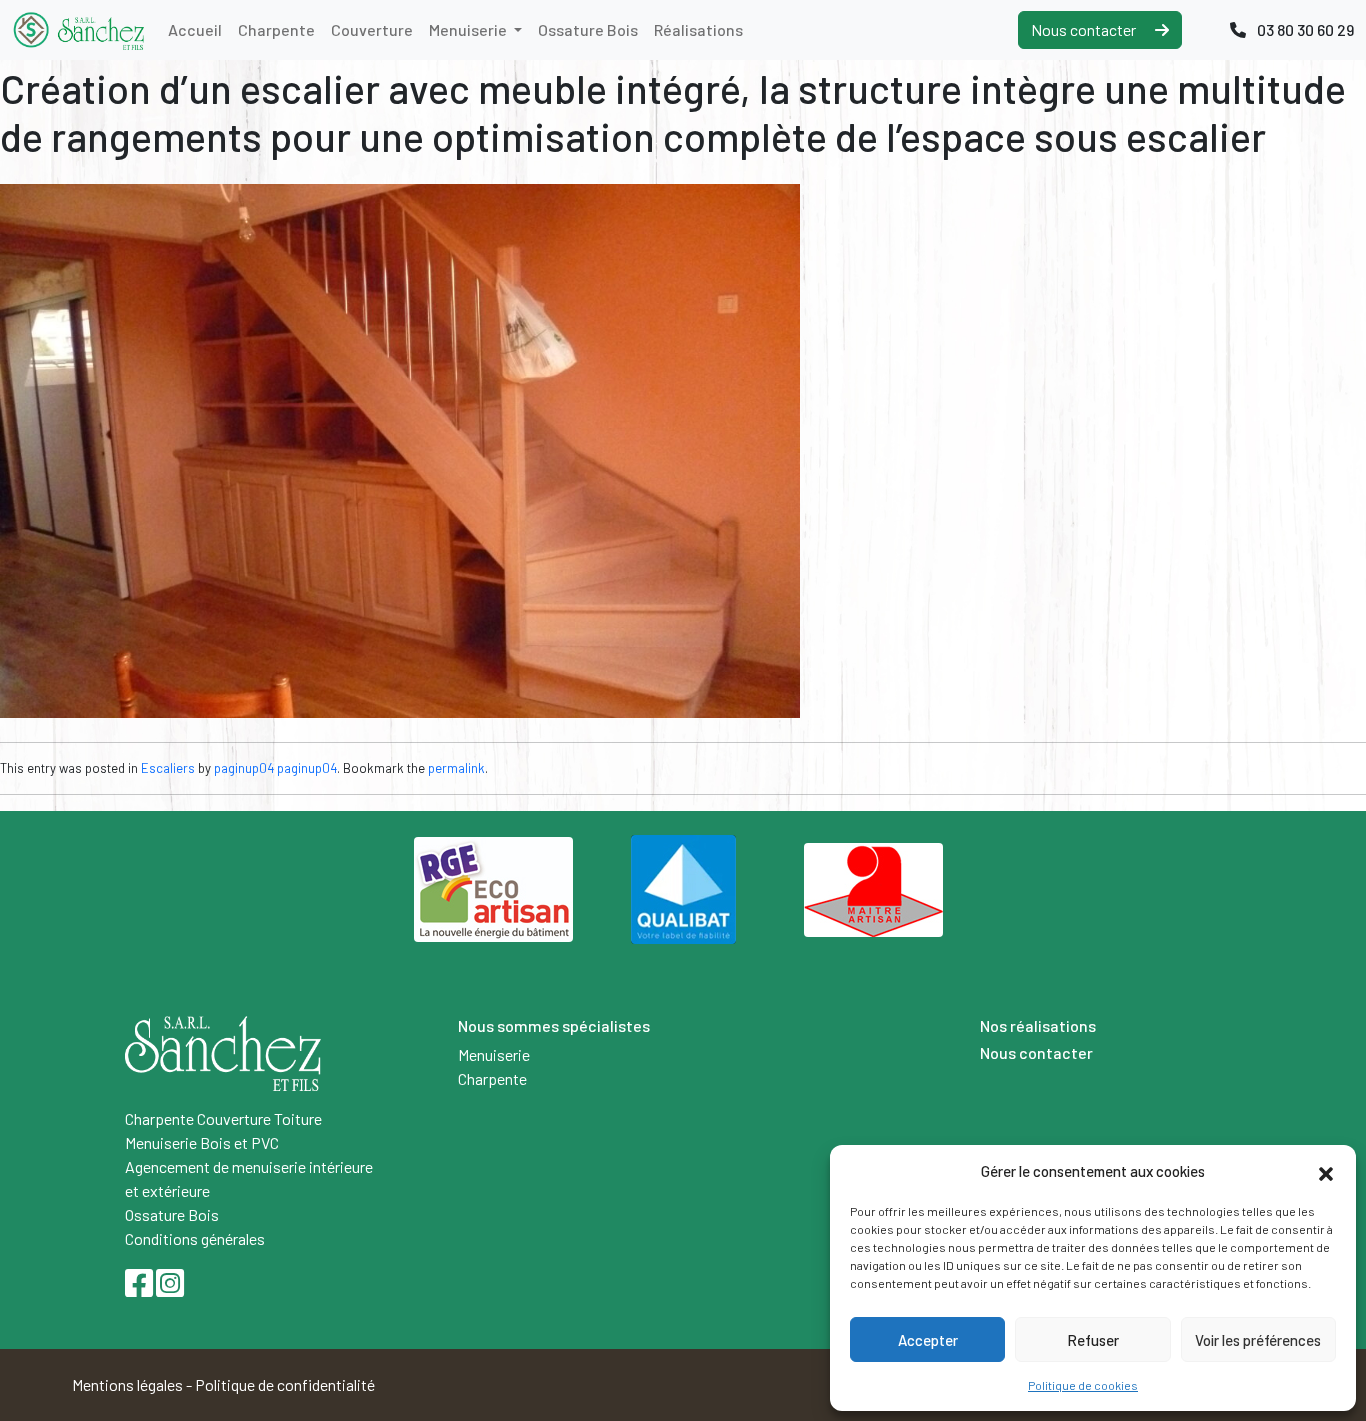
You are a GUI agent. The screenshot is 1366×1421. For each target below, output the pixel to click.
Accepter (928, 1340)
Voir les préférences (1258, 1340)
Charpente (276, 29)
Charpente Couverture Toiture (223, 1118)
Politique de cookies (1083, 1385)
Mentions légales (127, 1384)
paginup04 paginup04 (275, 768)
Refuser (1093, 1340)
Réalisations (698, 29)
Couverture (372, 29)
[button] (1326, 1171)
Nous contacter (1085, 29)
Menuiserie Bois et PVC (202, 1142)
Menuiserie (469, 29)
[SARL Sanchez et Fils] (78, 30)
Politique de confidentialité (285, 1384)
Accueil (195, 29)
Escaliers (168, 768)
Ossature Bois (588, 29)
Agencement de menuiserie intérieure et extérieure (249, 1178)
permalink (456, 768)
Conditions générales (195, 1238)
